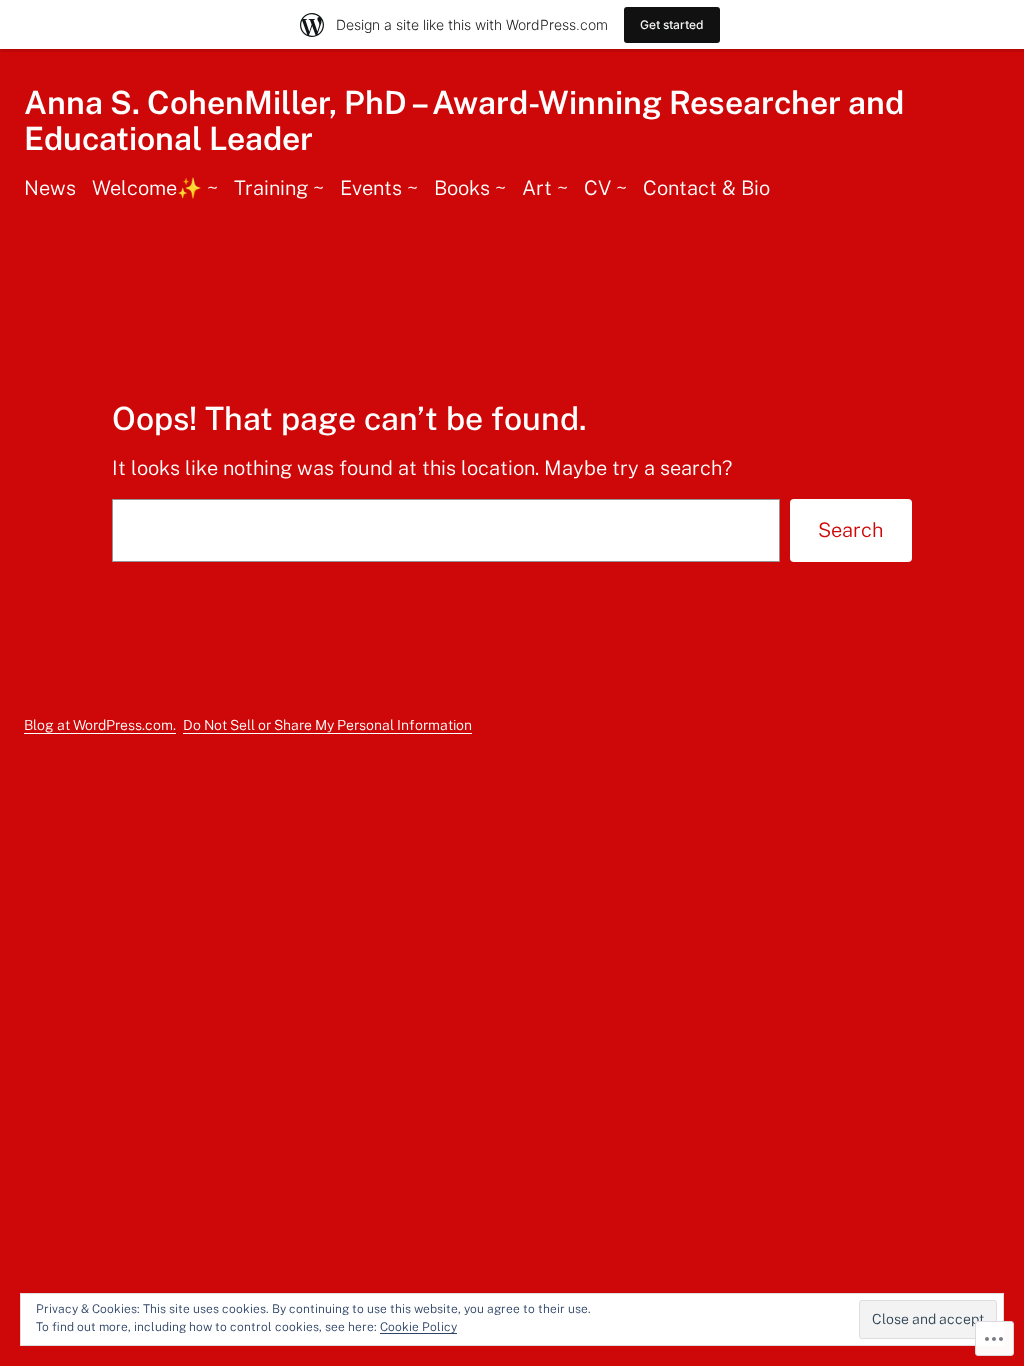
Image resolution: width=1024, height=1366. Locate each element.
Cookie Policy (418, 1327)
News (50, 188)
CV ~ (605, 188)
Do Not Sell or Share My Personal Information (327, 725)
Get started (672, 24)
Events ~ (379, 188)
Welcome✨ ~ (155, 188)
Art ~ (545, 188)
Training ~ (279, 188)
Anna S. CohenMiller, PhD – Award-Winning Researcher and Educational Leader (464, 120)
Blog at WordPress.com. (100, 725)
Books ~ (470, 188)
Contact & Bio (706, 188)
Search (850, 530)
